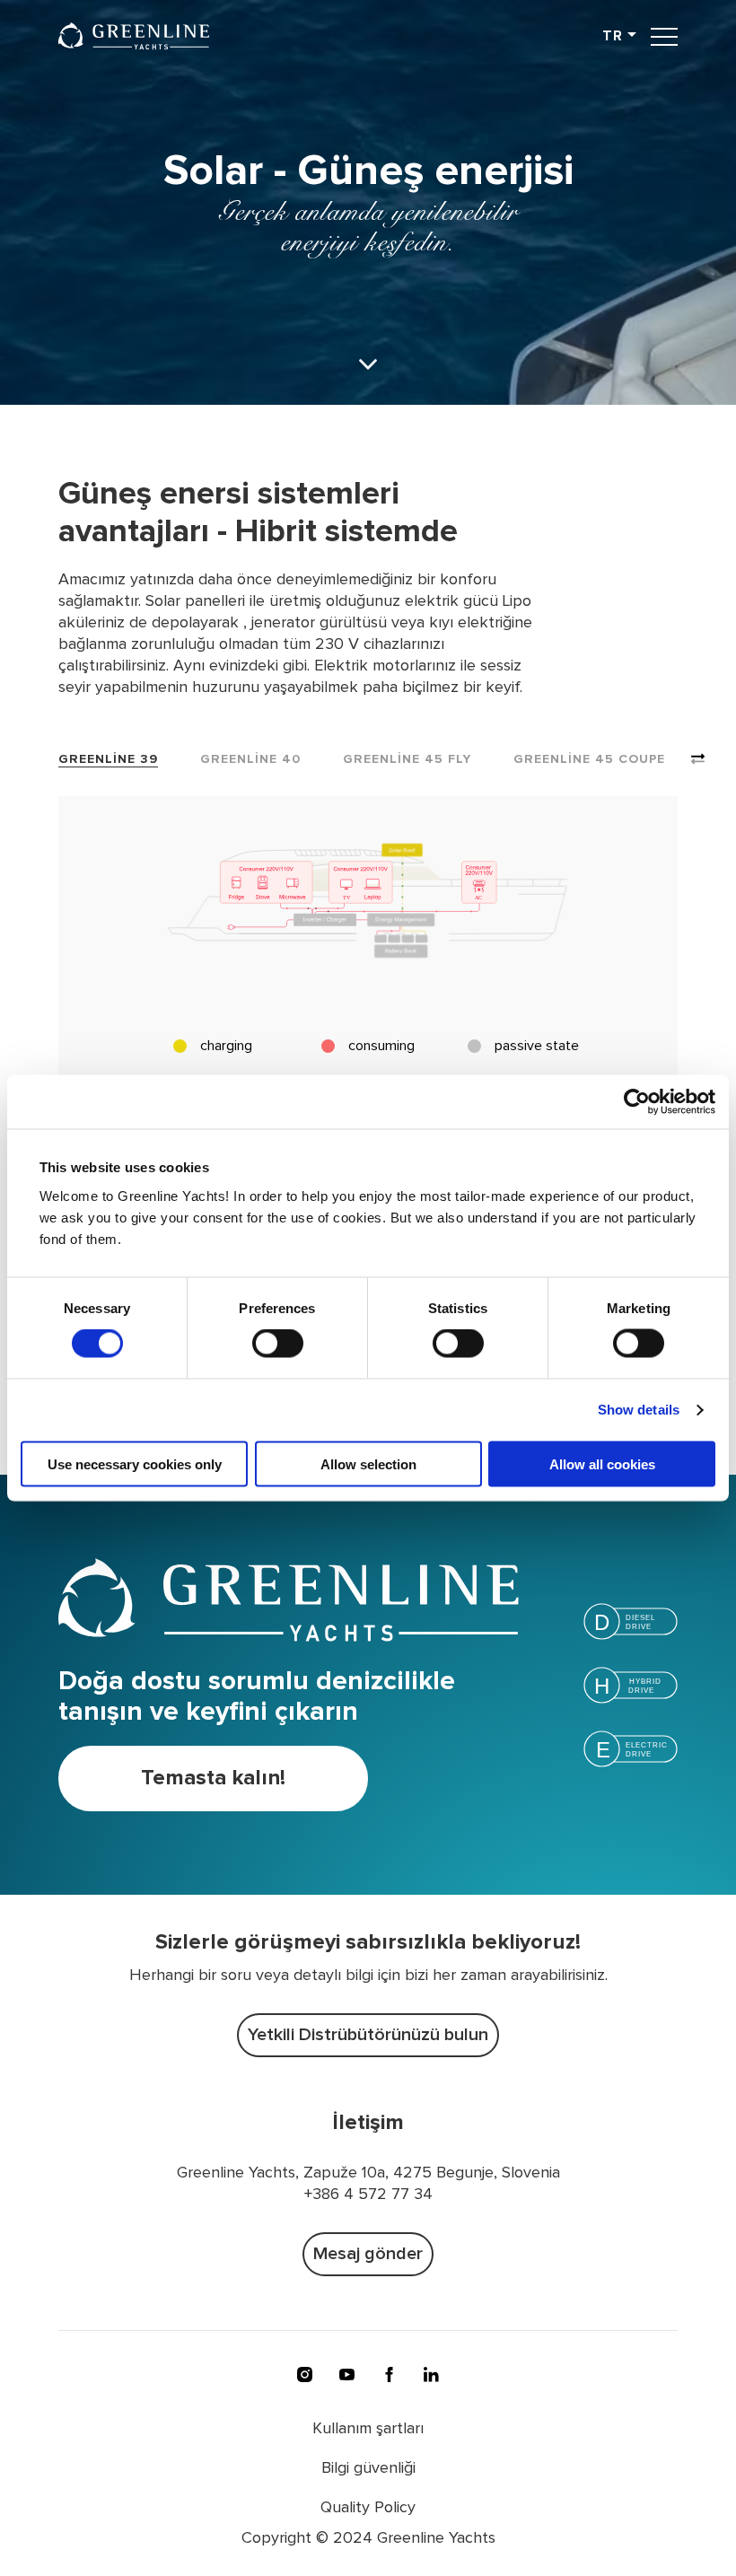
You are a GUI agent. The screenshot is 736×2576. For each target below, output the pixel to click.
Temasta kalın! (213, 1778)
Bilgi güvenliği (368, 2468)
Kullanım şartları (368, 2429)
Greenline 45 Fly (407, 759)
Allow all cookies (602, 1463)
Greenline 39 (108, 759)
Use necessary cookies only (135, 1463)
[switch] (278, 1344)
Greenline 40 (250, 759)
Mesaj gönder (368, 2254)
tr (613, 36)
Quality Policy (368, 2508)
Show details (639, 1410)
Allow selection (368, 1463)
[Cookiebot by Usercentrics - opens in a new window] (637, 1102)
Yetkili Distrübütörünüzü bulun (368, 2035)
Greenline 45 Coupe (589, 759)
